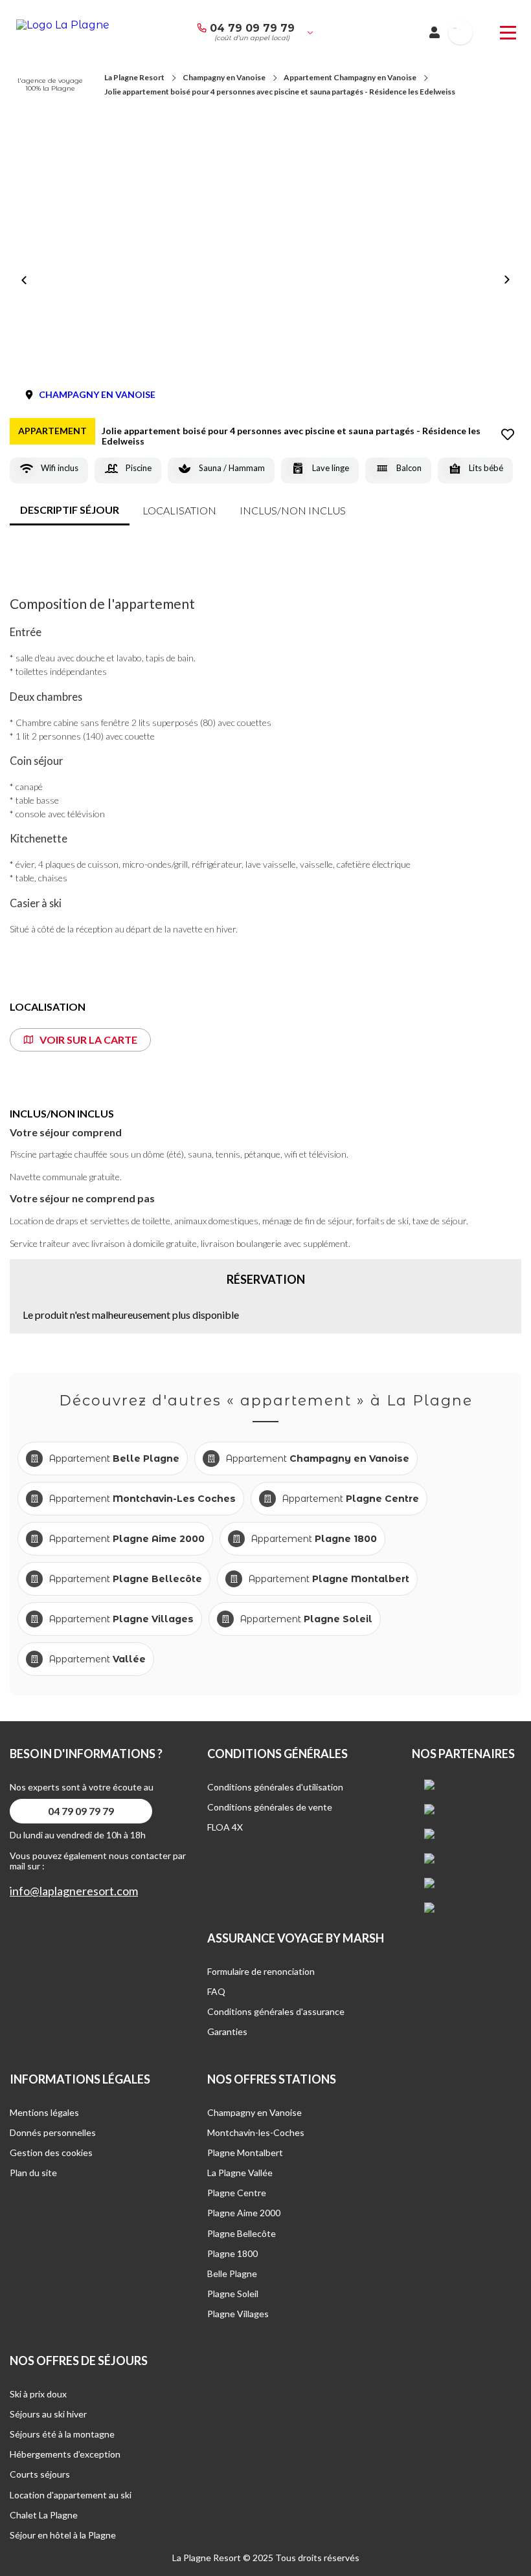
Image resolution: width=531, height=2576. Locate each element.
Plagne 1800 (232, 2253)
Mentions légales (44, 2112)
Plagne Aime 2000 (244, 2213)
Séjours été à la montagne (62, 2434)
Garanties (227, 2031)
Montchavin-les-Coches (256, 2132)
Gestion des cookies (51, 2152)
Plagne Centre (237, 2193)
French (455, 28)
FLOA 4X (225, 1827)
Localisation (179, 510)
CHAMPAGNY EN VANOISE (97, 394)
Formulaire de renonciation (261, 1971)
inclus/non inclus (293, 510)
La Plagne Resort (134, 77)
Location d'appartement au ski (71, 2495)
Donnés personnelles (53, 2132)
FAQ (216, 1991)
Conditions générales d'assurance (276, 2011)
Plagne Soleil (233, 2294)
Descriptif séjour (70, 510)
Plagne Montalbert (245, 2152)
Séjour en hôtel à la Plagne (63, 2535)
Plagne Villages (238, 2314)
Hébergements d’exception (65, 2454)
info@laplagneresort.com (74, 1891)
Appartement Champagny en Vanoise (350, 77)
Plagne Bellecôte (242, 2233)
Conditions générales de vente (270, 1807)
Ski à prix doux (38, 2394)
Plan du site (33, 2173)
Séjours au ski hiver (48, 2414)
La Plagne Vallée (240, 2173)
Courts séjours (40, 2474)
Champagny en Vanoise (224, 77)
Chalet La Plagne (44, 2515)
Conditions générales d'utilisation (275, 1787)
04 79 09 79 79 (252, 28)
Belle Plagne (232, 2273)
